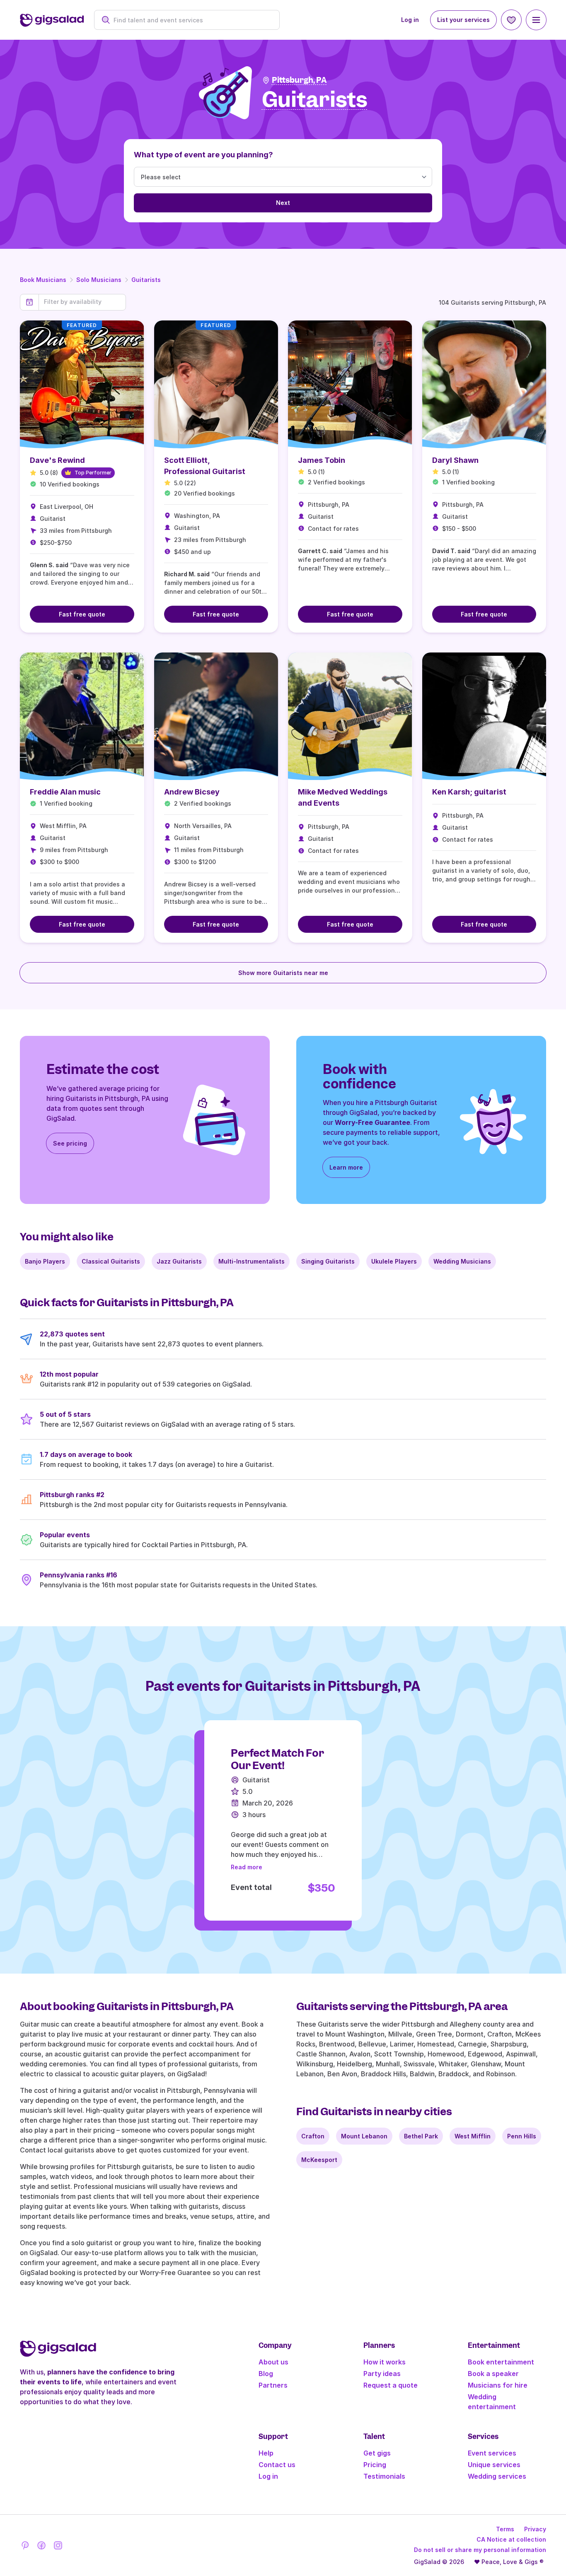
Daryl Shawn (455, 460)
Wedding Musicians (462, 1261)
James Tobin (322, 460)
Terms (505, 2529)
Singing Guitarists (328, 1261)
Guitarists (146, 280)
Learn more (346, 1167)
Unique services (494, 2465)
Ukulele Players (394, 1261)
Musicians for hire (498, 2385)
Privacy (535, 2529)
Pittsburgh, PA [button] (299, 80)
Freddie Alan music (65, 792)
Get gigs (377, 2453)
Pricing (375, 2465)
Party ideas (382, 2374)
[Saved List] (511, 20)
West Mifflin (473, 2136)
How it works (385, 2362)
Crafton (313, 2136)
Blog (266, 2374)
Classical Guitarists (111, 1261)
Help (266, 2453)
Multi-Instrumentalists (252, 1261)
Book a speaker (493, 2374)
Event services (492, 2453)
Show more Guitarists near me (283, 973)
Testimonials (384, 2476)
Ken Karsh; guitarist (469, 792)
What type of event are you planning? (203, 155)
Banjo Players (45, 1261)
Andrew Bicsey (192, 792)
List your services (463, 20)
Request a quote (391, 2385)
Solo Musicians (99, 280)
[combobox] (191, 20)
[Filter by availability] (82, 302)
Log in (410, 20)
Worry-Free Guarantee (372, 1122)
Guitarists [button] (315, 100)
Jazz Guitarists (179, 1261)
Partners (273, 2385)
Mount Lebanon (364, 2136)
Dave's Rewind (57, 460)
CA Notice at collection (511, 2539)
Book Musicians (43, 280)
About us (273, 2362)
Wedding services (497, 2476)
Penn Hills (522, 2136)
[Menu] (536, 20)
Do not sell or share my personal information (480, 2550)
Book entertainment (501, 2362)
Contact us (277, 2465)
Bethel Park (421, 2136)
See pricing (70, 1143)
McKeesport (319, 2160)
